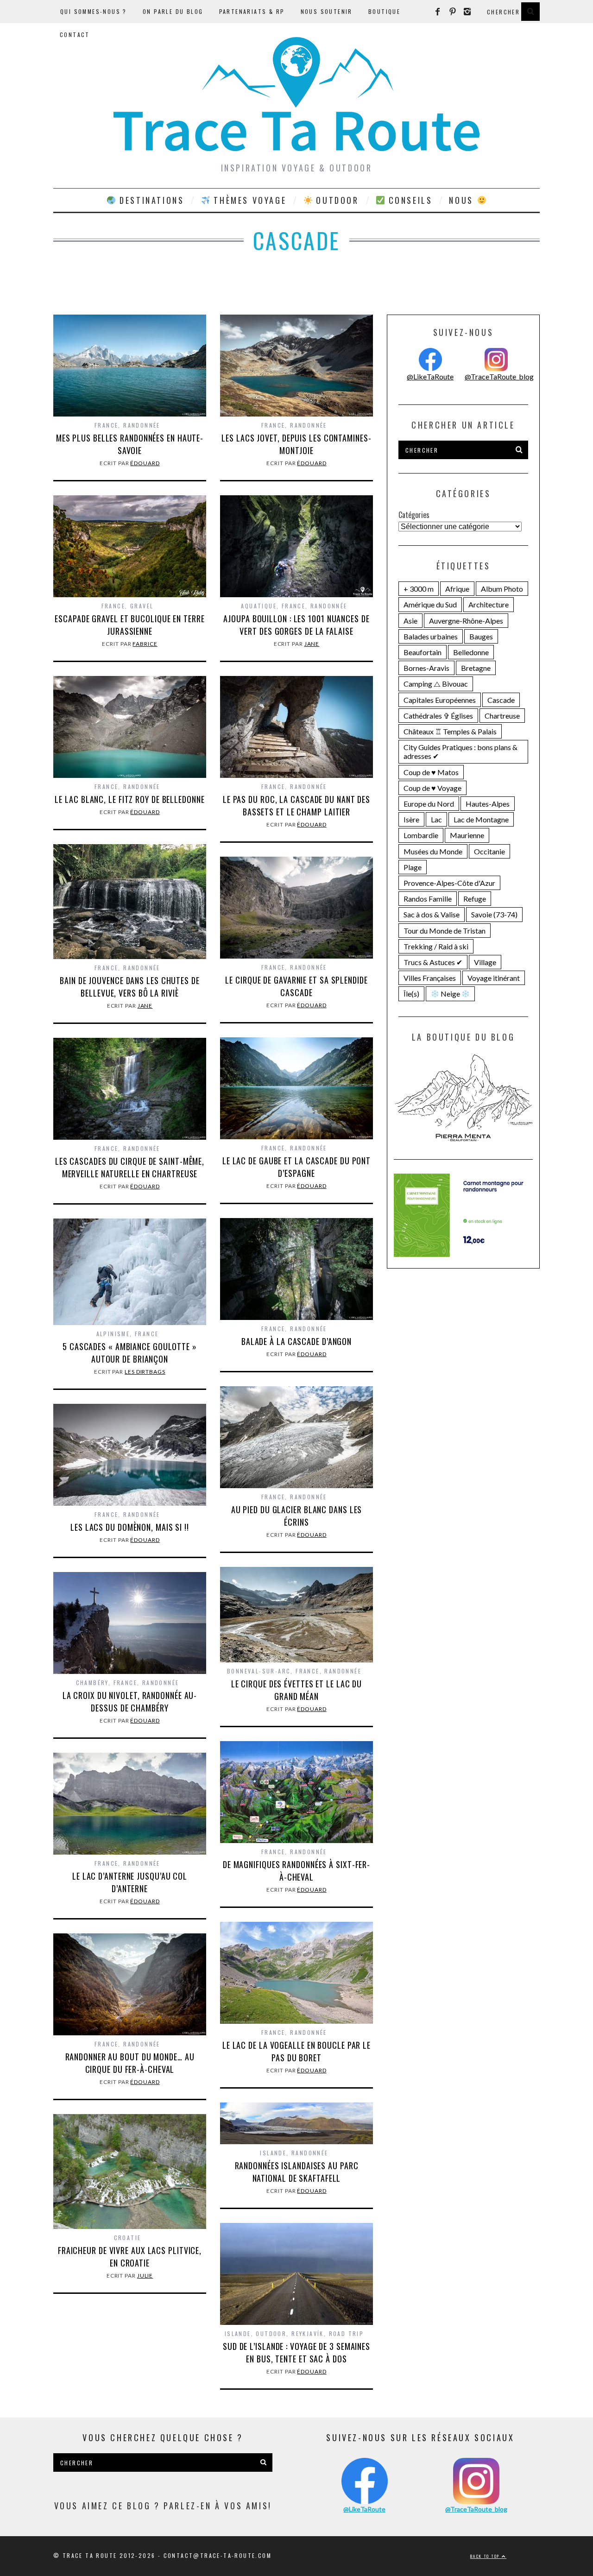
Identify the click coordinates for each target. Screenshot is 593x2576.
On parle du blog (173, 11)
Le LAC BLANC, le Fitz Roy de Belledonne (129, 799)
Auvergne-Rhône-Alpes (466, 621)
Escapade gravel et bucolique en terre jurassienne (129, 625)
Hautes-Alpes (488, 804)
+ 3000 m (419, 589)
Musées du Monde (433, 851)
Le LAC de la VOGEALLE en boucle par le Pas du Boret (296, 2051)
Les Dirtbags (145, 1372)
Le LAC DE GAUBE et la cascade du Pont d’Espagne (296, 1167)
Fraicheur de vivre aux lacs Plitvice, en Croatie (130, 2257)
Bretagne (476, 668)
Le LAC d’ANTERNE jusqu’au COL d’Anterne (130, 1882)
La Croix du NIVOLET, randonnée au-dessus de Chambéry (130, 1702)
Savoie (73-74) (494, 914)
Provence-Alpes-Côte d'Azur (449, 883)
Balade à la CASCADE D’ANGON (296, 1341)
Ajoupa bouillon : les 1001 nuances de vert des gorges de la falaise (296, 625)
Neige (450, 994)
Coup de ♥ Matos (431, 772)
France (106, 425)
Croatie (128, 2238)
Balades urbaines (431, 636)
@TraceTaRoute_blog (499, 376)
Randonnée (142, 425)
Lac (436, 819)
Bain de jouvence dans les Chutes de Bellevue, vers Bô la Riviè (130, 987)
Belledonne (471, 652)
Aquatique (259, 606)
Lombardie (421, 835)
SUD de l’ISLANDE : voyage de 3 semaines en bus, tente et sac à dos (296, 2352)
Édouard (145, 463)
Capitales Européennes (440, 700)
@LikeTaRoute (430, 376)
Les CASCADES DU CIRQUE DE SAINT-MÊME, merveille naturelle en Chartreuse (130, 1167)
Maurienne (467, 835)
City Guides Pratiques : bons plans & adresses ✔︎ (461, 751)
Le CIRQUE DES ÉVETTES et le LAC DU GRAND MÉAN (297, 1690)
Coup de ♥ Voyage (432, 788)
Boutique (384, 11)
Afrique (457, 589)
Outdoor (336, 200)
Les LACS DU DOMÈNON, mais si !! (130, 1527)
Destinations (150, 200)
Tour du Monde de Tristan (445, 931)
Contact (75, 35)
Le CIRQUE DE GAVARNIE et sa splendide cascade (296, 986)
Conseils (409, 200)
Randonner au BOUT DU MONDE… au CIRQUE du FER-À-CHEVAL (130, 2063)
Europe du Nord (429, 804)
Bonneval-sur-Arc (259, 1671)
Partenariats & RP (252, 11)
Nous (463, 200)
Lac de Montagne (481, 819)
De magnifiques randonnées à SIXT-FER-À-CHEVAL (296, 1871)
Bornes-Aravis (426, 668)
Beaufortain (423, 652)
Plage (413, 867)
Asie (410, 621)
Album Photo (502, 589)
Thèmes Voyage (248, 200)
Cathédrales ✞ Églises (438, 716)
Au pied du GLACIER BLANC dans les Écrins (297, 1516)
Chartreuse (502, 716)
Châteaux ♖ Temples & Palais (450, 731)
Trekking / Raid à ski (436, 946)
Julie (145, 2276)
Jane (312, 644)
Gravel (142, 606)
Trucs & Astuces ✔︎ (433, 962)
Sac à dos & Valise (432, 914)
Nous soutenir (327, 11)
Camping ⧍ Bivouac (436, 684)
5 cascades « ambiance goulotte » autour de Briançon (130, 1353)
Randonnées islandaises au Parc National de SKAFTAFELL (297, 2172)
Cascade (501, 700)
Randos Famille (428, 899)
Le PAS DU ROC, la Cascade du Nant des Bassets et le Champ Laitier (296, 805)
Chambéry (92, 1683)
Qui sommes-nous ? (94, 11)
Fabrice (145, 644)
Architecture (489, 604)
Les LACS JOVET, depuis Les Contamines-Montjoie (296, 444)
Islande (273, 2153)
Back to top (486, 2556)
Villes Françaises (430, 978)
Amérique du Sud (430, 604)
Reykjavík (308, 2333)
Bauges (481, 636)
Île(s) (411, 994)
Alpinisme (113, 1334)
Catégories (414, 515)
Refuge (475, 899)
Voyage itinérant (494, 978)
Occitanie (489, 851)
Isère (411, 819)
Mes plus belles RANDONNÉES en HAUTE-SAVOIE (130, 444)
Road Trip (347, 2333)
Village (485, 962)
